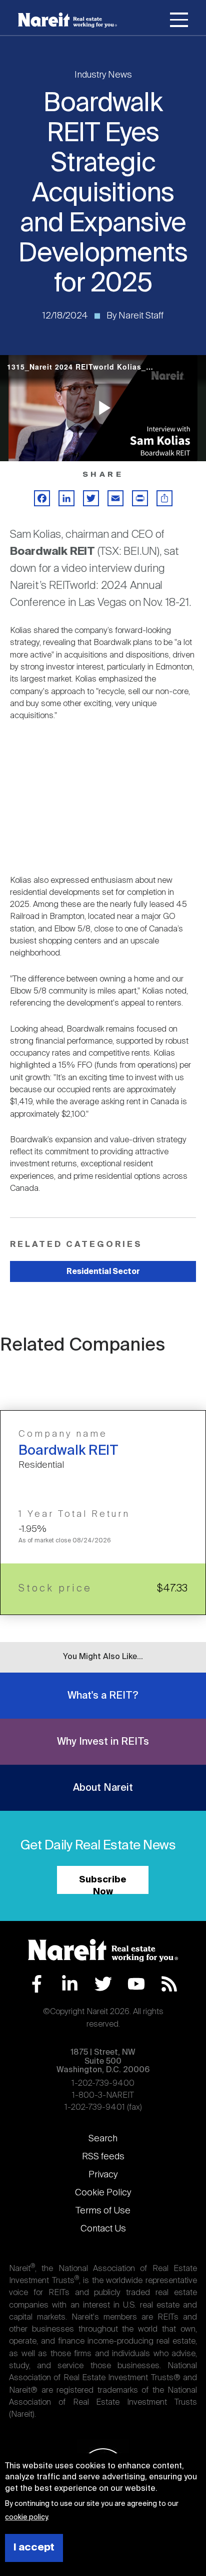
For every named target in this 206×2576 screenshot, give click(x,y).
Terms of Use (103, 2211)
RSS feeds (103, 2157)
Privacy (103, 2175)
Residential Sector (103, 1272)
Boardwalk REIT (68, 1451)
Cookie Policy (103, 2193)
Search (103, 2139)
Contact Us (103, 2229)
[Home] (67, 20)
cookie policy (26, 2517)
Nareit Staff (141, 316)
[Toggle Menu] (179, 22)
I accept (34, 2548)
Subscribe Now (103, 1885)
